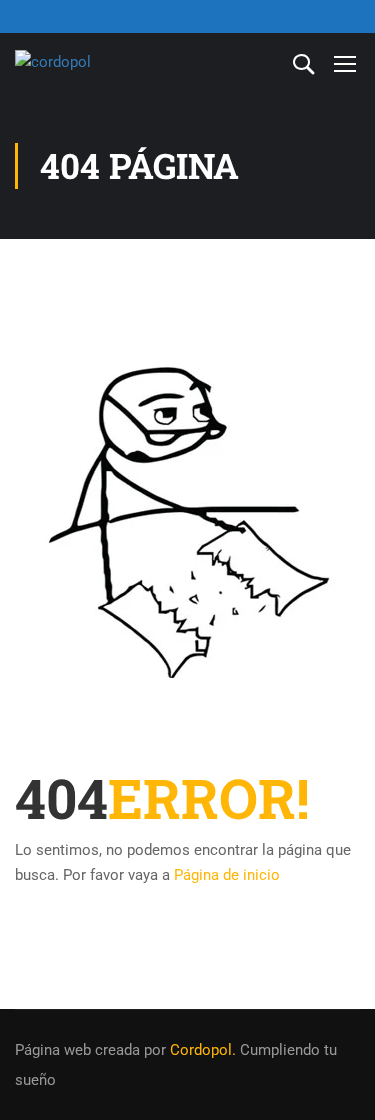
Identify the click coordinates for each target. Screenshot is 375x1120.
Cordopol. (203, 1050)
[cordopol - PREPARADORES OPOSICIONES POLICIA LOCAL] (80, 63)
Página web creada (77, 1050)
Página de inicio (227, 875)
